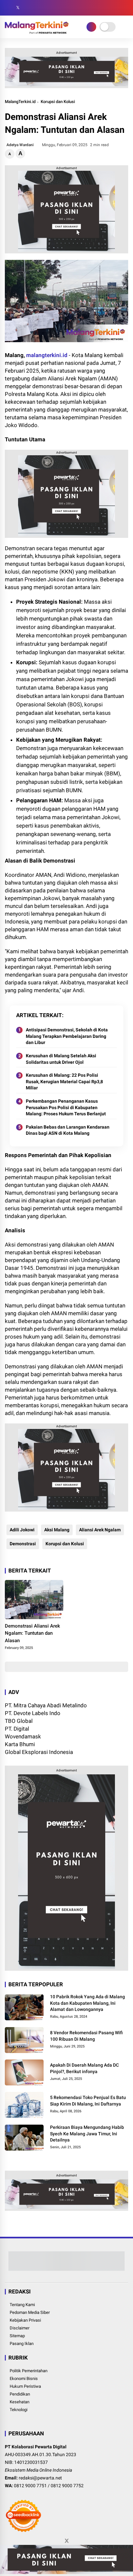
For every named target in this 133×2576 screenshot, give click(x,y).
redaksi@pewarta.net (40, 2478)
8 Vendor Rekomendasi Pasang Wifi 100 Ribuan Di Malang (86, 2036)
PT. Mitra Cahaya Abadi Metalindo (46, 1705)
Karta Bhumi (20, 1744)
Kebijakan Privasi (25, 2320)
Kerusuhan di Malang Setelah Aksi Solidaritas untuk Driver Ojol (61, 1059)
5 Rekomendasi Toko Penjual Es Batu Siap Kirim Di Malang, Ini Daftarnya (88, 2101)
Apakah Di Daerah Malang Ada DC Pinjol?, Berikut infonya (84, 2068)
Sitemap (17, 2336)
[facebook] (8, 8)
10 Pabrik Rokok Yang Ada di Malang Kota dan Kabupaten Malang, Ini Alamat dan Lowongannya (87, 2003)
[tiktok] (47, 8)
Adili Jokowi (22, 1530)
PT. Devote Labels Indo (33, 1713)
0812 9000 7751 (30, 2486)
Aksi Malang (57, 1530)
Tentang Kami (22, 2305)
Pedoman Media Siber (30, 2312)
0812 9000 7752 (67, 2486)
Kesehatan (20, 2402)
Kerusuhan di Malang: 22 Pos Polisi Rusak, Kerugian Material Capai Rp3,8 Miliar (64, 1081)
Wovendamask (23, 1736)
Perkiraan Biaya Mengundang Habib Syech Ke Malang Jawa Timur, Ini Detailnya (87, 2134)
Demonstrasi (23, 1544)
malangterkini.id (47, 355)
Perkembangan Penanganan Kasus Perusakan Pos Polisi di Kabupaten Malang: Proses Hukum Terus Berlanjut (66, 1107)
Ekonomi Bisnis (24, 2379)
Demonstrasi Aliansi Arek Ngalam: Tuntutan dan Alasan (32, 1633)
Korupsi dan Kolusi (58, 102)
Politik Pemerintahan (29, 2371)
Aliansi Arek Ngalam (100, 1530)
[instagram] (27, 8)
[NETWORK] (91, 27)
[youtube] (37, 8)
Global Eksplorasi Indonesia (39, 1752)
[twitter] (18, 8)
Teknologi (19, 2410)
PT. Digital (17, 1729)
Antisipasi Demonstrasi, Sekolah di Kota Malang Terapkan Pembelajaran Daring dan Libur (67, 1036)
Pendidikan (20, 2394)
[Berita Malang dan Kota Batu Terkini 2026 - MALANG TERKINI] (37, 32)
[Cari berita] (126, 8)
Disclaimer (20, 2328)
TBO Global (19, 1721)
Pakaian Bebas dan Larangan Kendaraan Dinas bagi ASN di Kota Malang (68, 1130)
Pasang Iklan (22, 2344)
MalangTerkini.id (20, 102)
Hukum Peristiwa (25, 2386)
